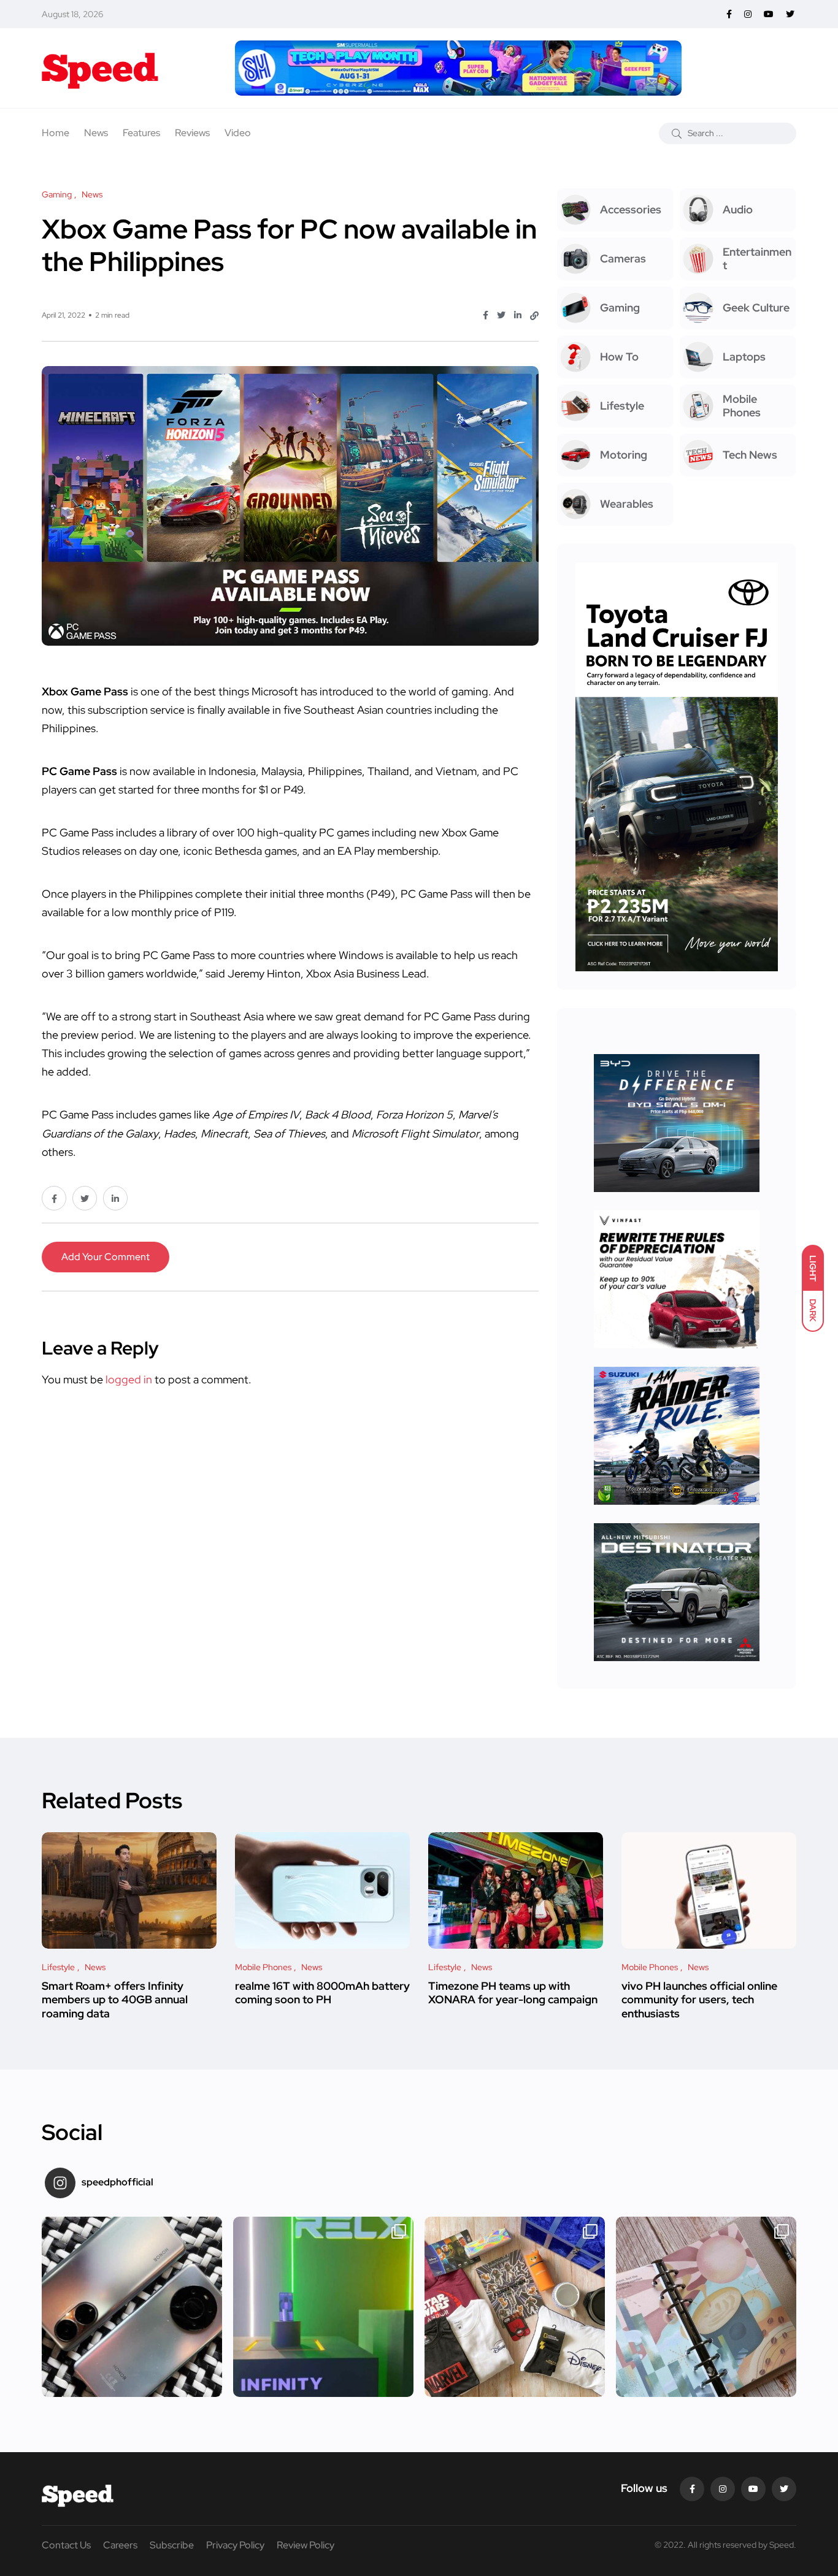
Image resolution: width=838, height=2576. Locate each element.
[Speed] (100, 68)
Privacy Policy (235, 2545)
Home (56, 133)
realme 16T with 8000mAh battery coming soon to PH (322, 1993)
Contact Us (66, 2545)
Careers (120, 2545)
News (96, 133)
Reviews (192, 133)
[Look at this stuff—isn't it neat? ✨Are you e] (515, 2307)
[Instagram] (723, 2489)
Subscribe (172, 2545)
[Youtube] (753, 2489)
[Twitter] (784, 2489)
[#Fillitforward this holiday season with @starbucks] (706, 2307)
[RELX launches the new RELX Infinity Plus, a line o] (323, 2307)
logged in (129, 1379)
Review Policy (306, 2545)
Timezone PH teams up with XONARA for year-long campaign (513, 1993)
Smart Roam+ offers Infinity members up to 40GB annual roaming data (115, 2000)
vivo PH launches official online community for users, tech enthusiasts (699, 2000)
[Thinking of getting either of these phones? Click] (132, 2307)
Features (141, 133)
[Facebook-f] (692, 2489)
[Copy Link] (534, 316)
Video (238, 133)
